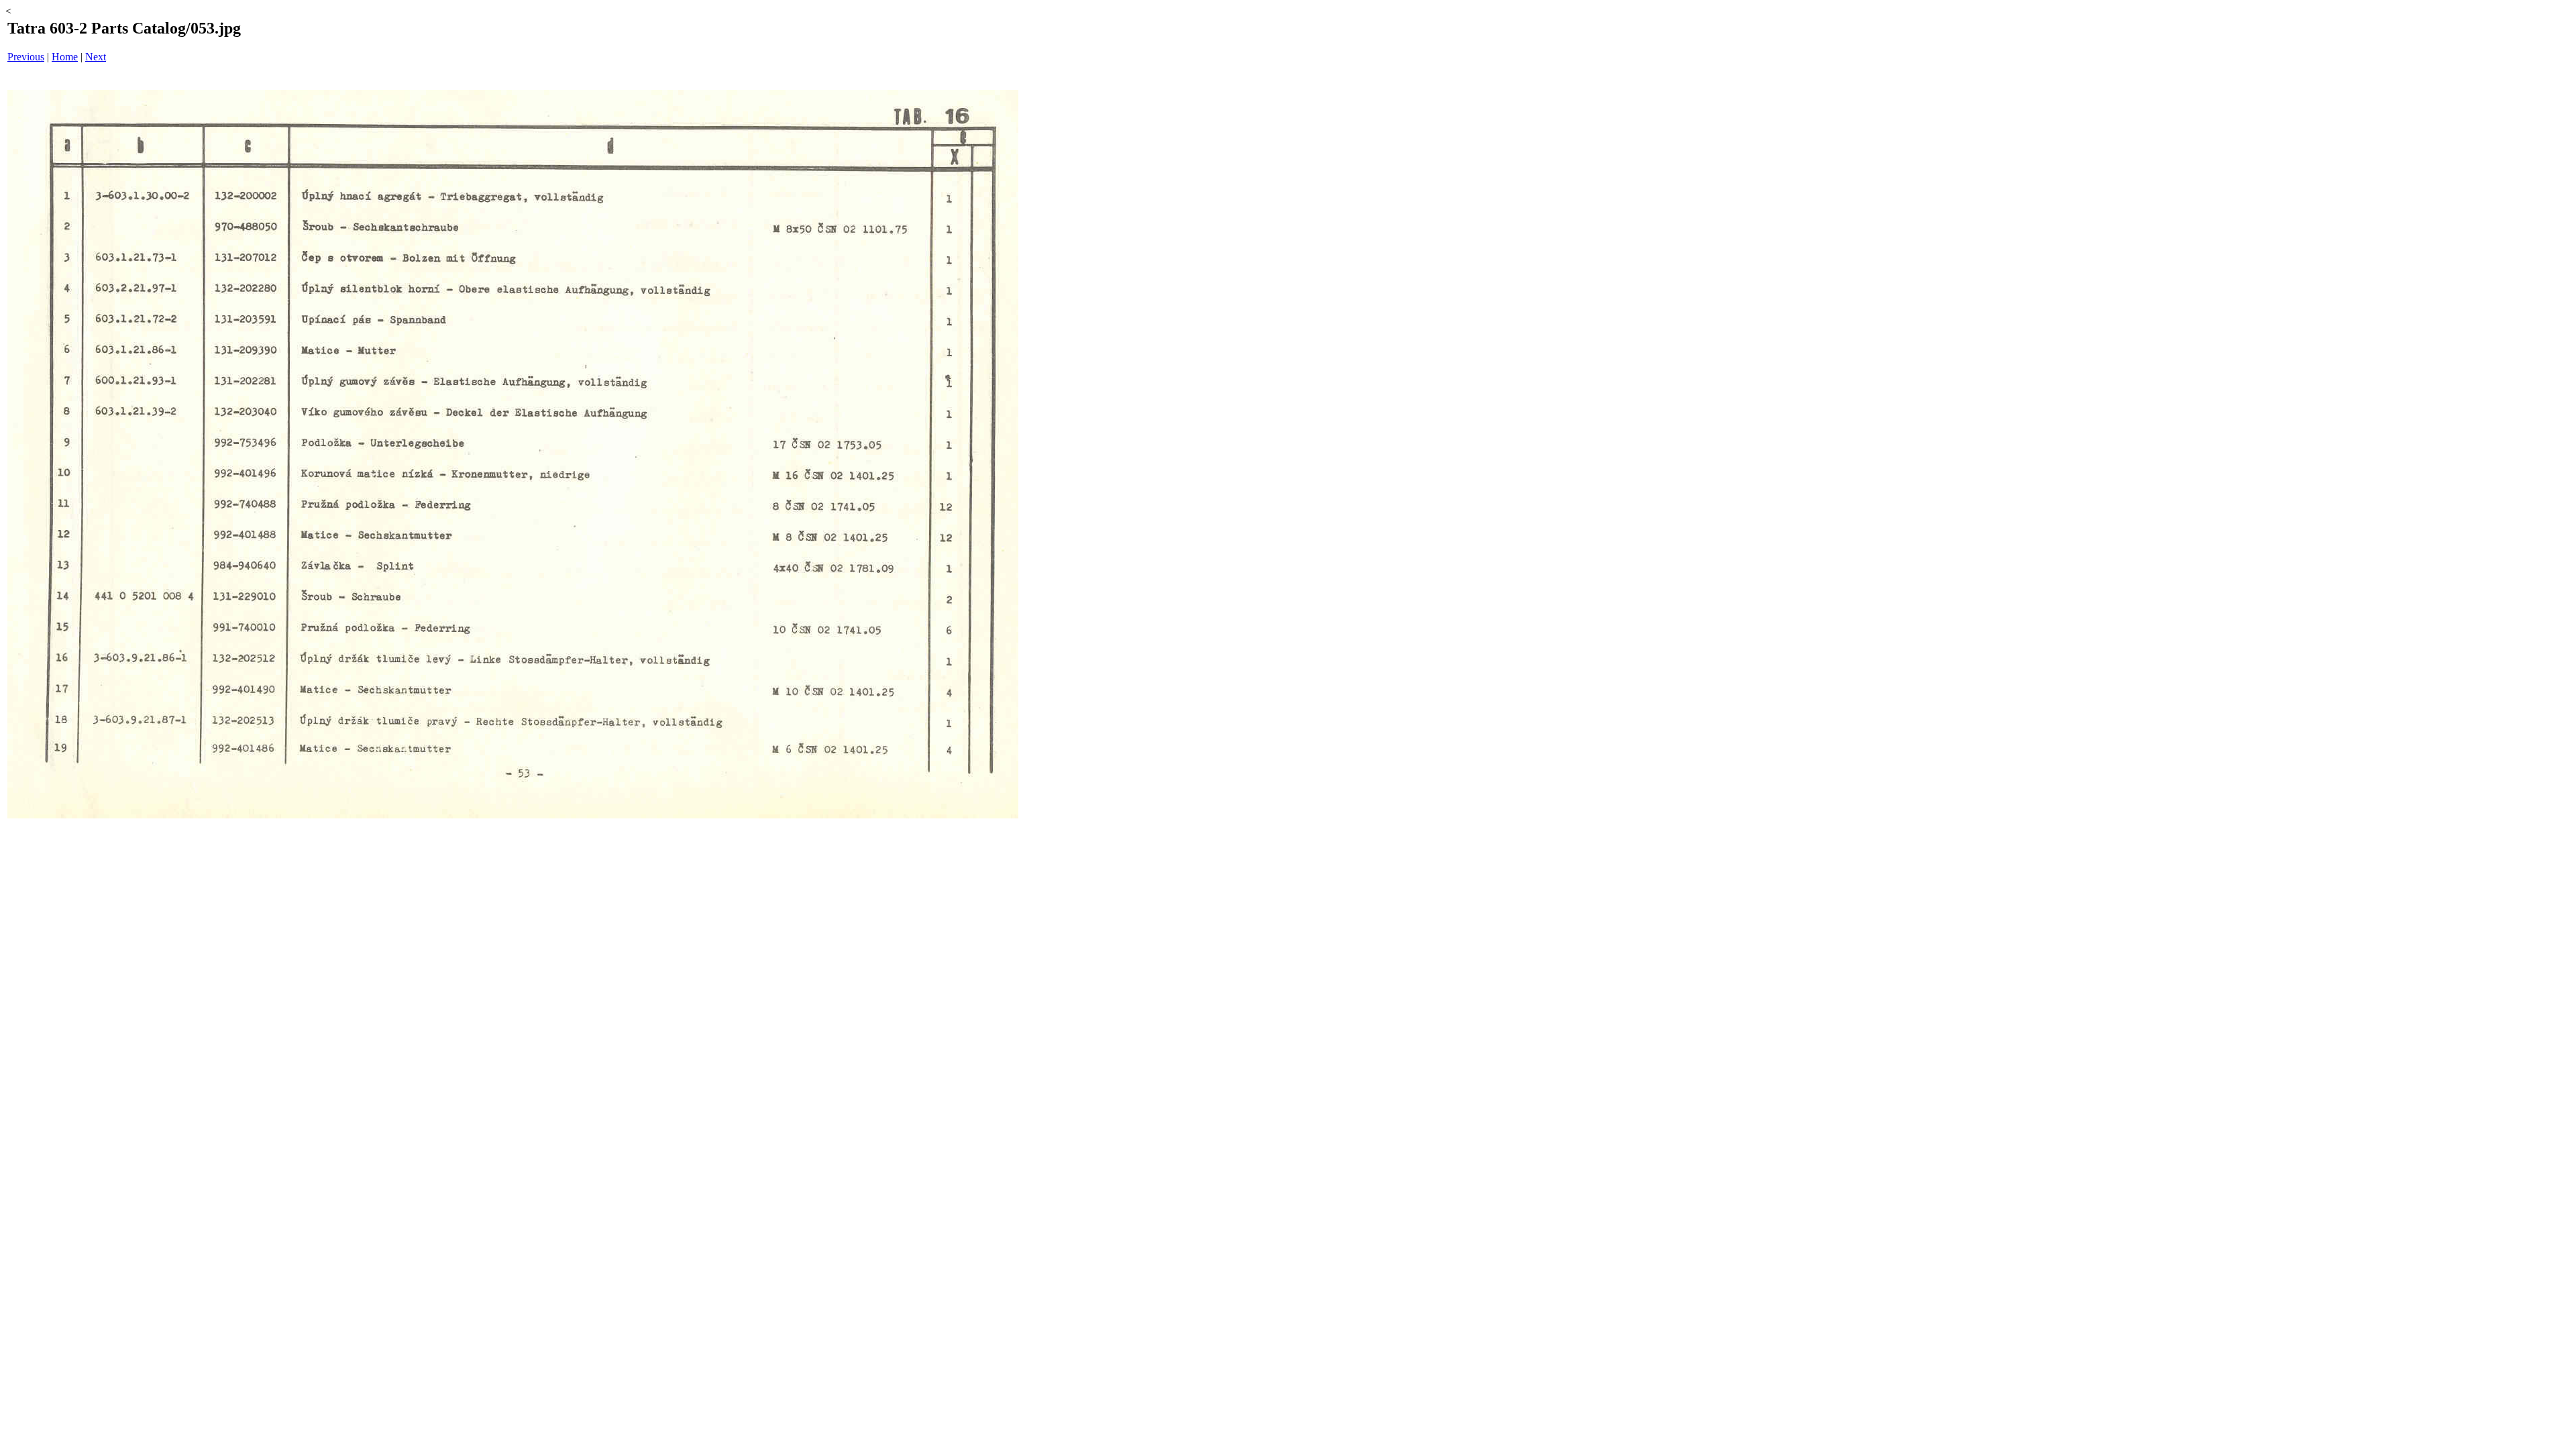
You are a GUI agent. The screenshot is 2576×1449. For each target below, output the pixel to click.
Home (65, 57)
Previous (26, 57)
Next (96, 57)
